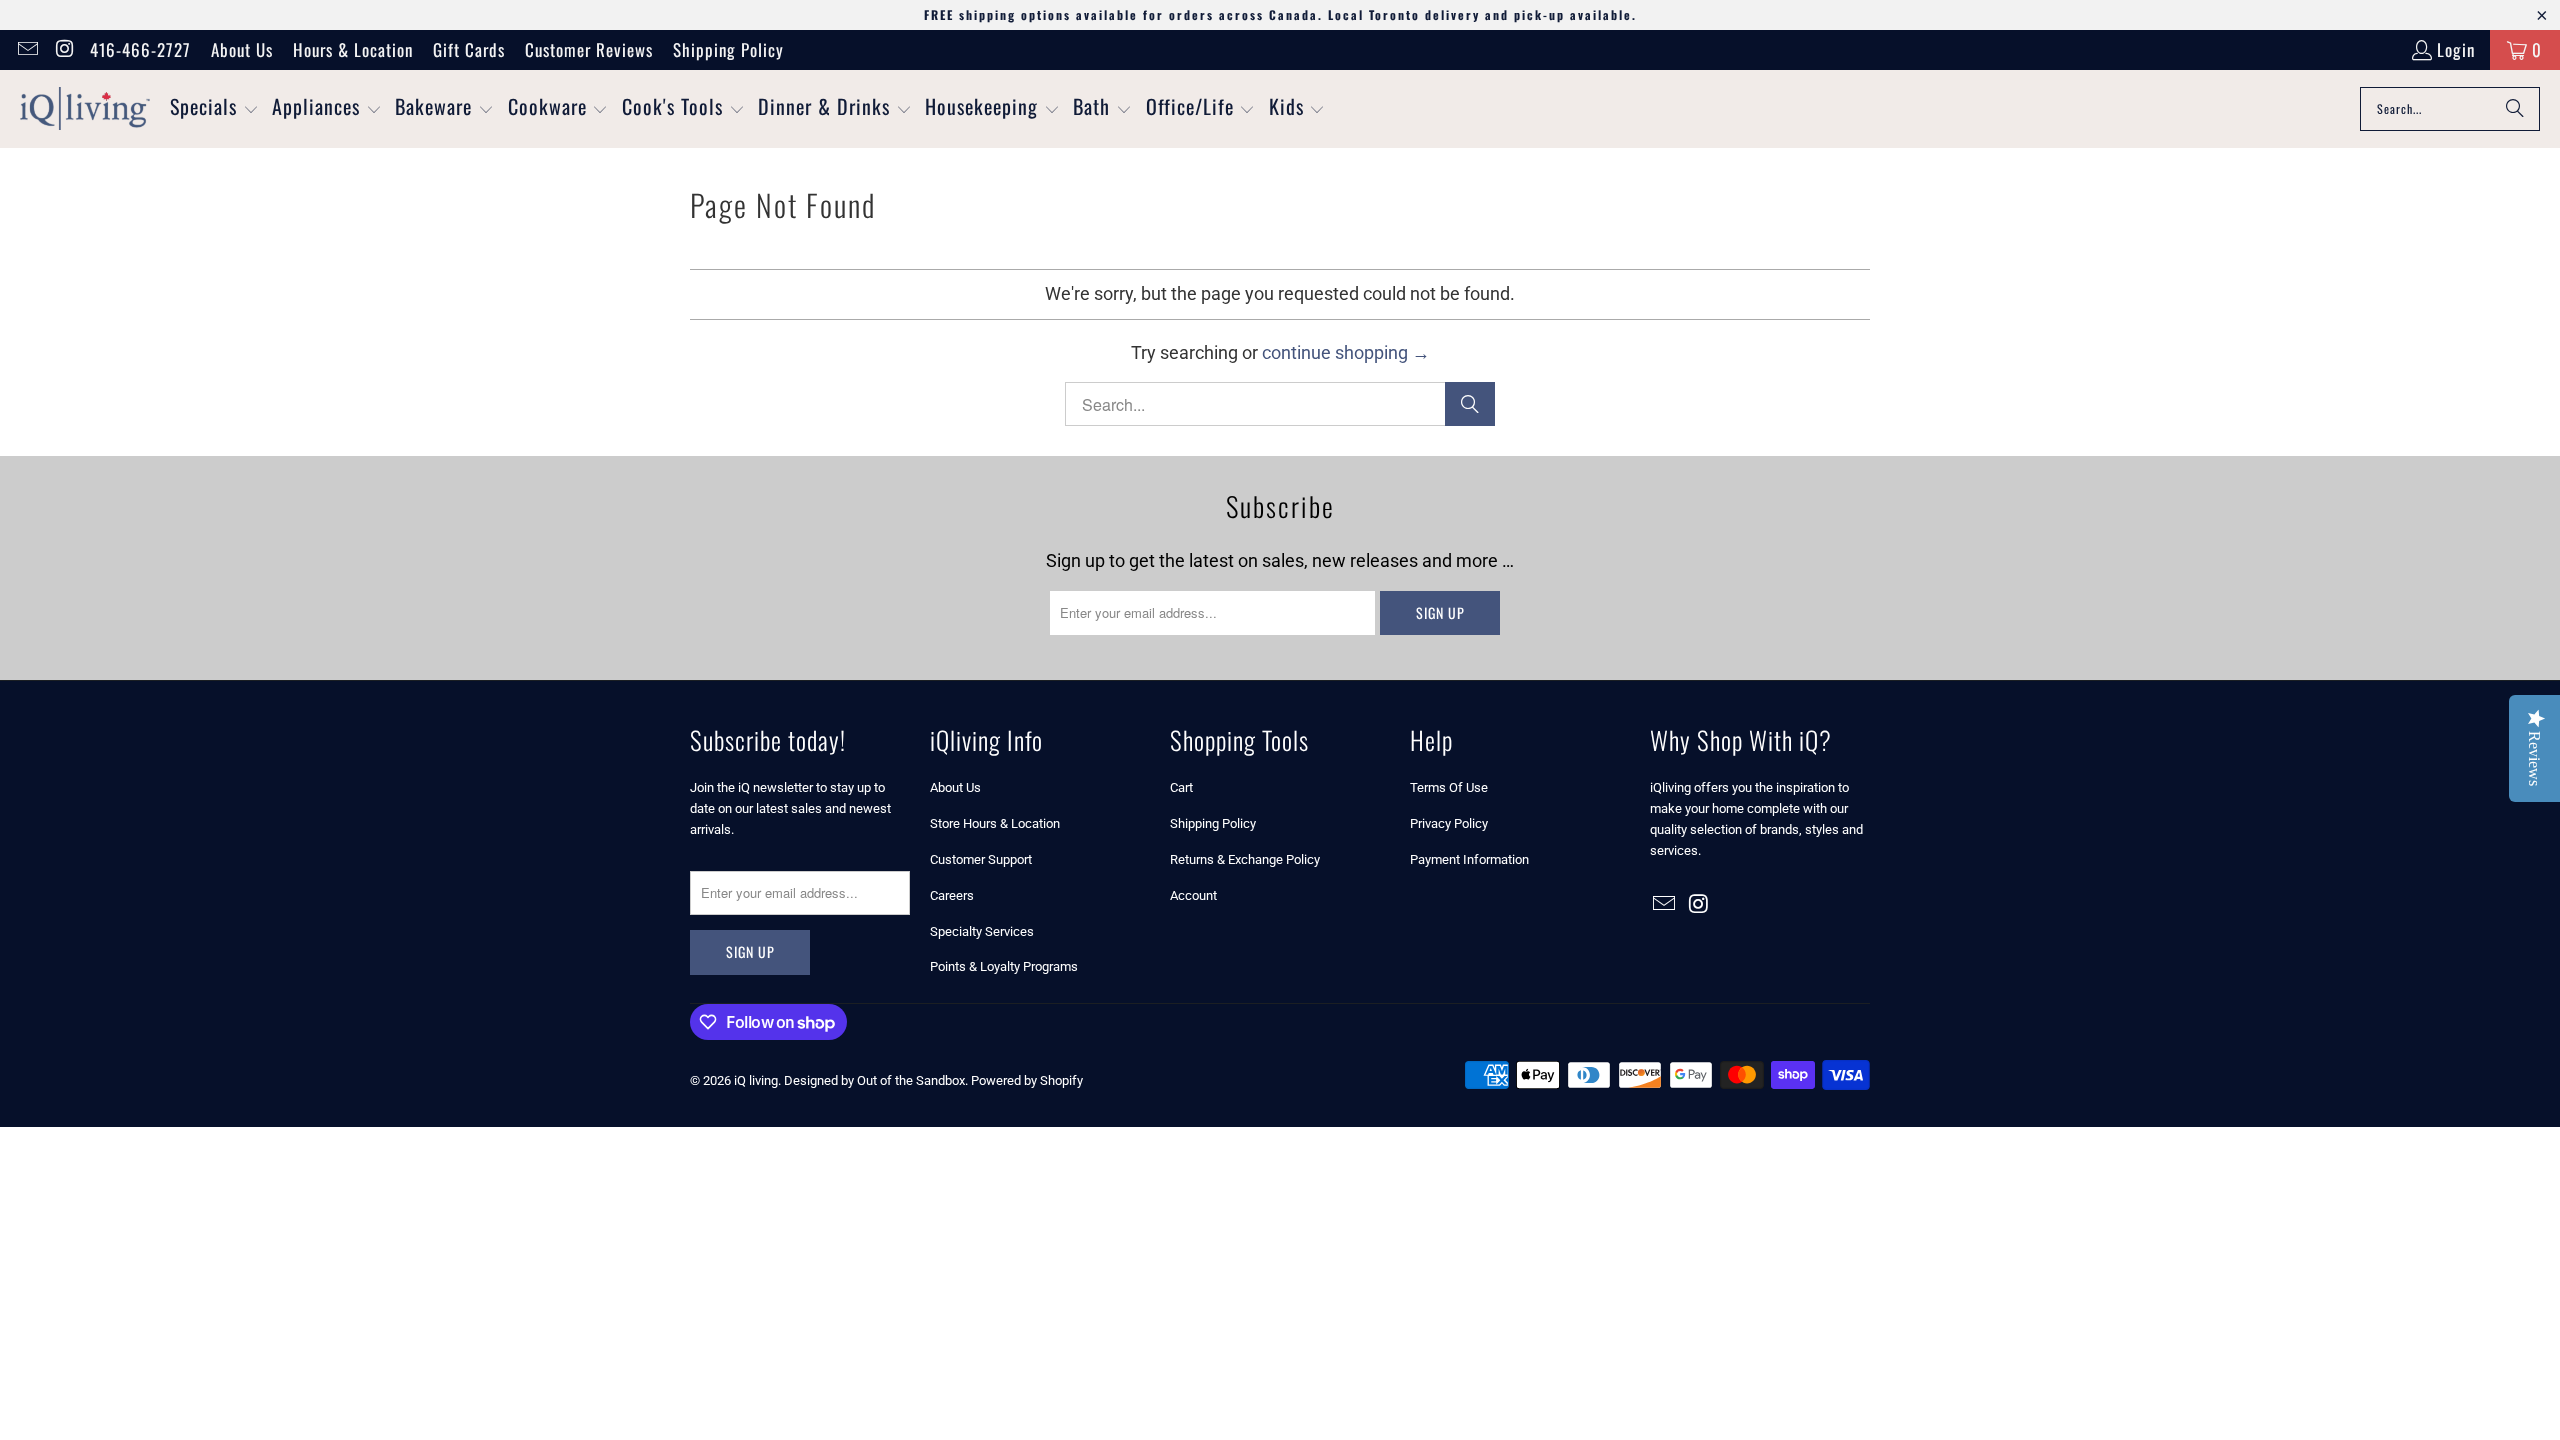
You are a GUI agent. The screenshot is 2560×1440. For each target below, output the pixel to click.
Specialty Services (982, 931)
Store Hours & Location (995, 823)
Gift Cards (469, 49)
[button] (214, 109)
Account (1193, 895)
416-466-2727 (140, 49)
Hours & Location (353, 49)
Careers (952, 895)
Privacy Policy (1449, 823)
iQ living (756, 1080)
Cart (1181, 787)
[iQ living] (85, 109)
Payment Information (1469, 859)
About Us (242, 49)
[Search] (2515, 109)
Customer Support (981, 859)
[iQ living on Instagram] (63, 49)
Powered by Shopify (1027, 1080)
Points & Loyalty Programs (1004, 966)
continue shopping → (1346, 352)
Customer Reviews (589, 49)
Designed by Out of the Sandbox (874, 1080)
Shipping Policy (728, 49)
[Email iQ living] (26, 49)
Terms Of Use (1449, 787)
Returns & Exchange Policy (1245, 859)
